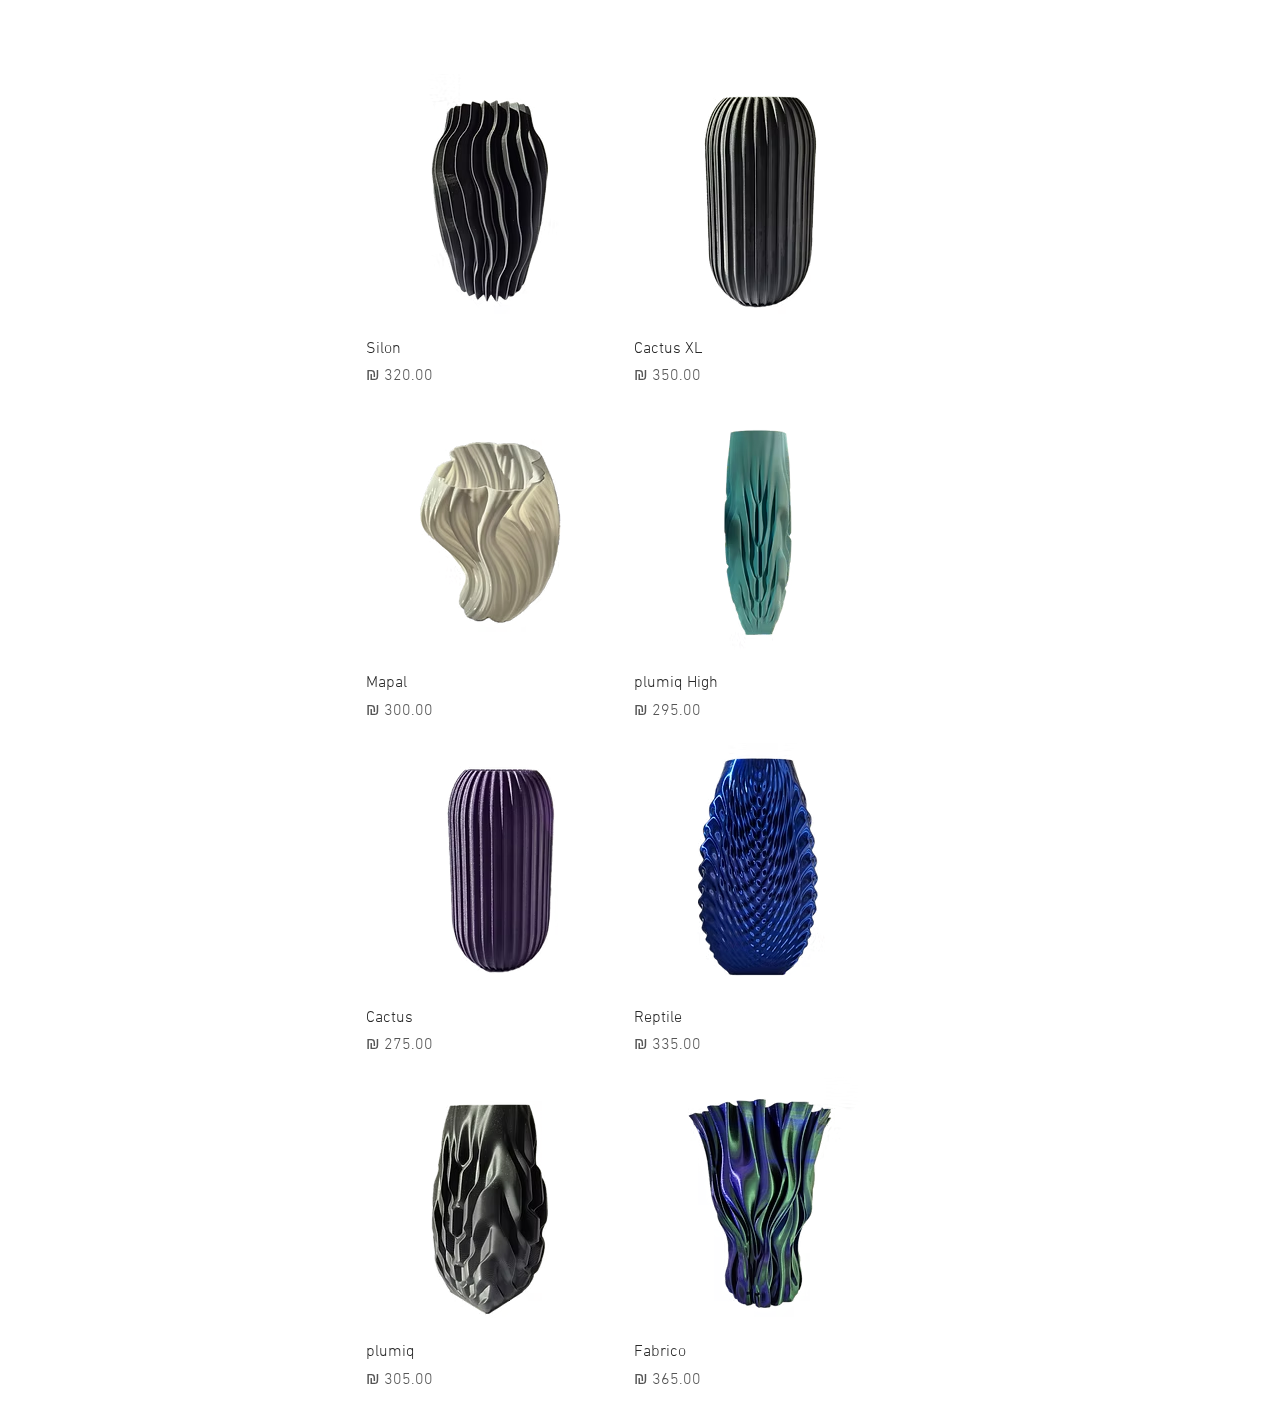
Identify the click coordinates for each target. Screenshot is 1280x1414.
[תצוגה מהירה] (758, 198)
